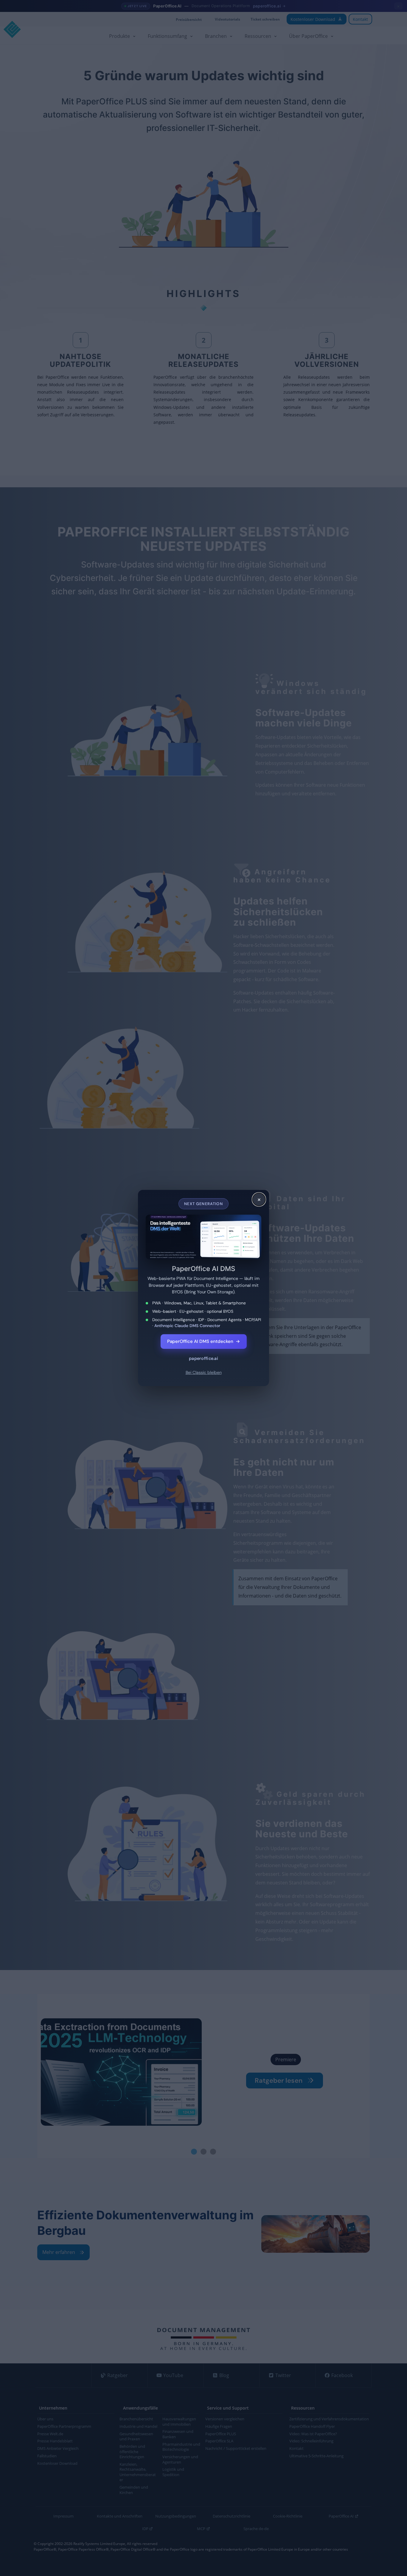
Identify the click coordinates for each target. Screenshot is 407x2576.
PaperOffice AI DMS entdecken (204, 1341)
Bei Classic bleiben (204, 1372)
